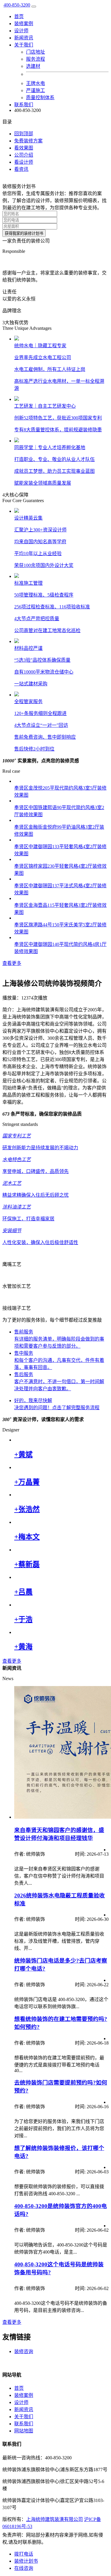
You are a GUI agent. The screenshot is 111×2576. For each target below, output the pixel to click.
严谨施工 (36, 90)
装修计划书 (26, 2561)
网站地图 (24, 2431)
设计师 (21, 31)
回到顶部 (24, 134)
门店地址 (36, 52)
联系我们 (24, 105)
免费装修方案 (28, 141)
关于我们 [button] (24, 45)
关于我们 (24, 2417)
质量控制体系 (40, 98)
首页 (19, 16)
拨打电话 (24, 2554)
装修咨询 (24, 2351)
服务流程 (36, 59)
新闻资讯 (24, 38)
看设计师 (24, 162)
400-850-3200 (17, 5)
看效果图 (24, 148)
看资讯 (21, 169)
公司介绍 (24, 155)
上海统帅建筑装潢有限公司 (54, 2519)
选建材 (33, 66)
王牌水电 (36, 83)
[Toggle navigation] (34, 7)
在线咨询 (24, 2568)
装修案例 (24, 24)
